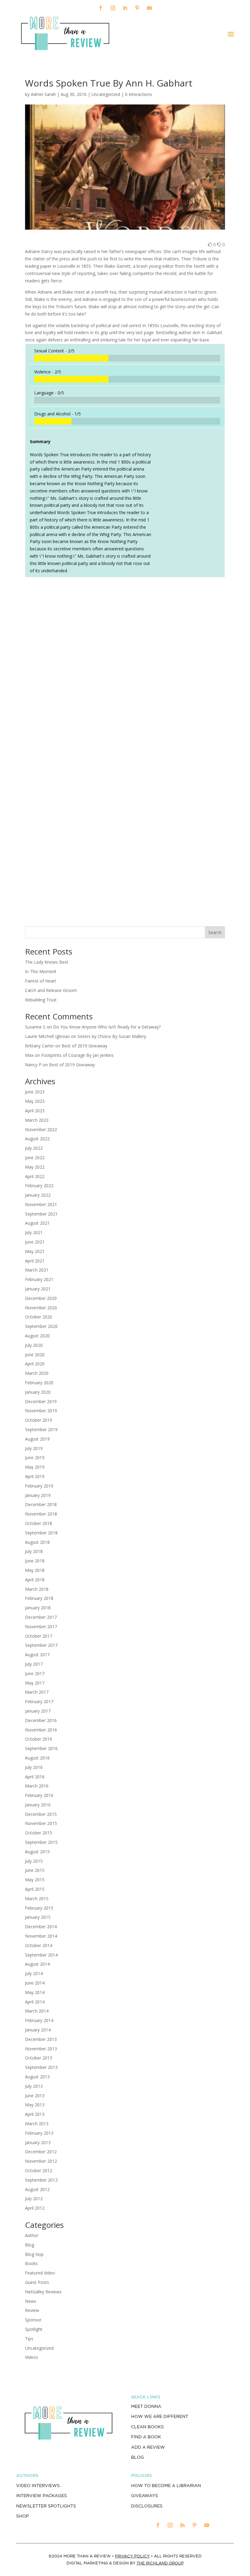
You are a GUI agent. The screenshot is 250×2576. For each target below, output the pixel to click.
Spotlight (34, 2329)
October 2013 (39, 2058)
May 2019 (35, 1467)
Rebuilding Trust (41, 1000)
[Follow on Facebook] (101, 8)
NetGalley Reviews (43, 2292)
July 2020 (34, 1345)
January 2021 (38, 1289)
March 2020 (37, 1373)
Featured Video (40, 2273)
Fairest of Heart (41, 981)
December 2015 (41, 1814)
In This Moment (41, 971)
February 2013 (39, 2133)
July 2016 (34, 1767)
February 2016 (39, 1795)
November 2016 (41, 1730)
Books (31, 2263)
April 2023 (35, 1111)
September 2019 (41, 1429)
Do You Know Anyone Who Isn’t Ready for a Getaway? (107, 1027)
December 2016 (41, 1720)
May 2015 (35, 1880)
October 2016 (39, 1739)
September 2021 (41, 1214)
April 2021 (35, 1261)
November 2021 (41, 1204)
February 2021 (39, 1279)
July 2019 (34, 1448)
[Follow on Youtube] (149, 8)
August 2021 (37, 1223)
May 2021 (35, 1251)
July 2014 (34, 1973)
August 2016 (37, 1758)
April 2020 (35, 1364)
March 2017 (37, 1692)
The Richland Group (160, 2563)
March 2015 (37, 1898)
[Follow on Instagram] (113, 8)
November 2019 (41, 1411)
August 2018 (37, 1542)
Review (32, 2310)
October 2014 (39, 1945)
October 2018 (39, 1523)
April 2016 (35, 1777)
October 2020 (39, 1317)
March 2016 (37, 1786)
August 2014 (37, 1964)
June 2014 (35, 1983)
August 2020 (37, 1336)
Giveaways (145, 2496)
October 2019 (39, 1420)
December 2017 (41, 1617)
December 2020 (41, 1298)
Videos (32, 2357)
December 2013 (41, 2039)
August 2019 (37, 1439)
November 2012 (41, 2161)
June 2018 (35, 1561)
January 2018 (38, 1608)
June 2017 (35, 1673)
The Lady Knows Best (47, 962)
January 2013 (38, 2142)
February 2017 (39, 1701)
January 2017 (38, 1711)
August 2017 (37, 1655)
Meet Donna (146, 2406)
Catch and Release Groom (51, 990)
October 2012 (39, 2170)
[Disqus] (125, 667)
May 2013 (35, 2105)
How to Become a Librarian (166, 2486)
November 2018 (41, 1514)
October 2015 (39, 1833)
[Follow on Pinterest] (137, 8)
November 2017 (41, 1627)
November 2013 (41, 2049)
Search (215, 932)
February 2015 (39, 1908)
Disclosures (147, 2506)
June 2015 (35, 1870)
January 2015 (38, 1917)
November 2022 (41, 1129)
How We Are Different (160, 2416)
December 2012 (41, 2152)
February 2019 (39, 1486)
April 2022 (35, 1176)
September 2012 (41, 2180)
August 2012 (37, 2189)
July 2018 (34, 1551)
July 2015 (34, 1861)
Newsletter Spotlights (46, 2506)
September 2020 (41, 1326)
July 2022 (34, 1148)
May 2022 (35, 1167)
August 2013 (37, 2077)
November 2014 (41, 1936)
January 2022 (38, 1195)
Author (32, 2235)
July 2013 (34, 2086)
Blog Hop (34, 2254)
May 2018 (35, 1570)
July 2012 (34, 2198)
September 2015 (41, 1842)
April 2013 (35, 2114)
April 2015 (35, 1889)
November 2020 (41, 1308)
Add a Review (148, 2447)
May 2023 (35, 1101)
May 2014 (35, 1992)
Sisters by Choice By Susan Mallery (112, 1036)
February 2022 (39, 1186)
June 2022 (35, 1157)
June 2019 (35, 1457)
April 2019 (35, 1476)
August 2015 (37, 1852)
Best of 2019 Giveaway (84, 1046)
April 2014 (35, 2002)
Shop (22, 2516)
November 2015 (41, 1823)
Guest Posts (37, 2282)
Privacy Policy (132, 2556)
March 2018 (37, 1589)
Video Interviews (38, 2486)
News (31, 2301)
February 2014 (39, 2020)
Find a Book (146, 2437)
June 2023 (35, 1092)
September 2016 (41, 1748)
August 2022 (37, 1139)
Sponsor (33, 2320)
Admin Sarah (43, 94)
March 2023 (37, 1120)
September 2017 (41, 1645)
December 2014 (41, 1927)
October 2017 (39, 1636)
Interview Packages (41, 2496)
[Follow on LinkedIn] (125, 8)
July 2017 (34, 1664)
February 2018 (39, 1598)
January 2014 (38, 2030)
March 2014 (37, 2011)
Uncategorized (39, 2348)
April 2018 (35, 1580)
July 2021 (34, 1232)
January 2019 (38, 1495)
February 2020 (39, 1383)
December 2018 (41, 1504)
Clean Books (147, 2427)
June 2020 (35, 1355)
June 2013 (35, 2096)
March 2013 (37, 2124)
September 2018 (41, 1533)
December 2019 (41, 1401)
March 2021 (37, 1270)
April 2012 (35, 2208)
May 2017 (35, 1683)
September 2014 (41, 1955)
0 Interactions (139, 94)
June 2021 (35, 1242)
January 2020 (38, 1392)
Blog (30, 2245)
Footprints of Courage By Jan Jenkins (77, 1055)
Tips (29, 2339)
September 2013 (41, 2067)
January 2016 (38, 1805)
